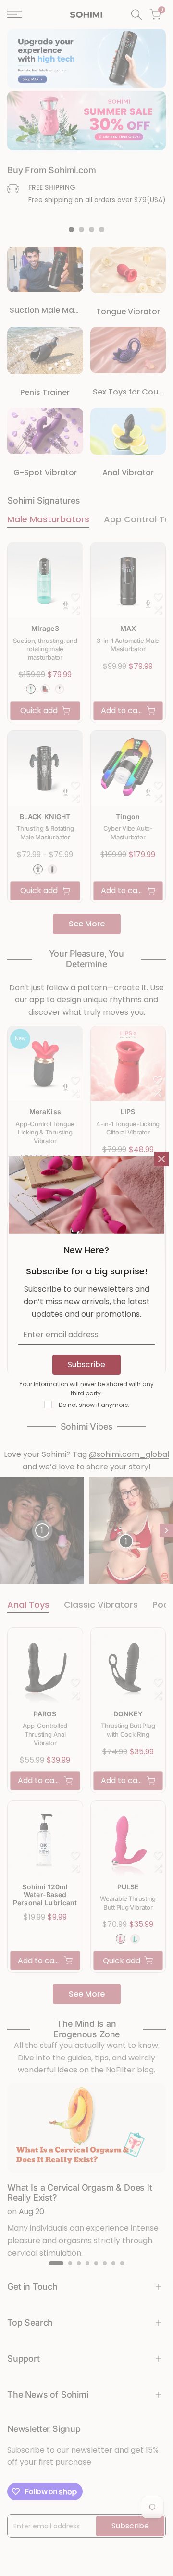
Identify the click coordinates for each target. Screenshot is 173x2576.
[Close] (161, 1159)
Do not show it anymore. (94, 1405)
